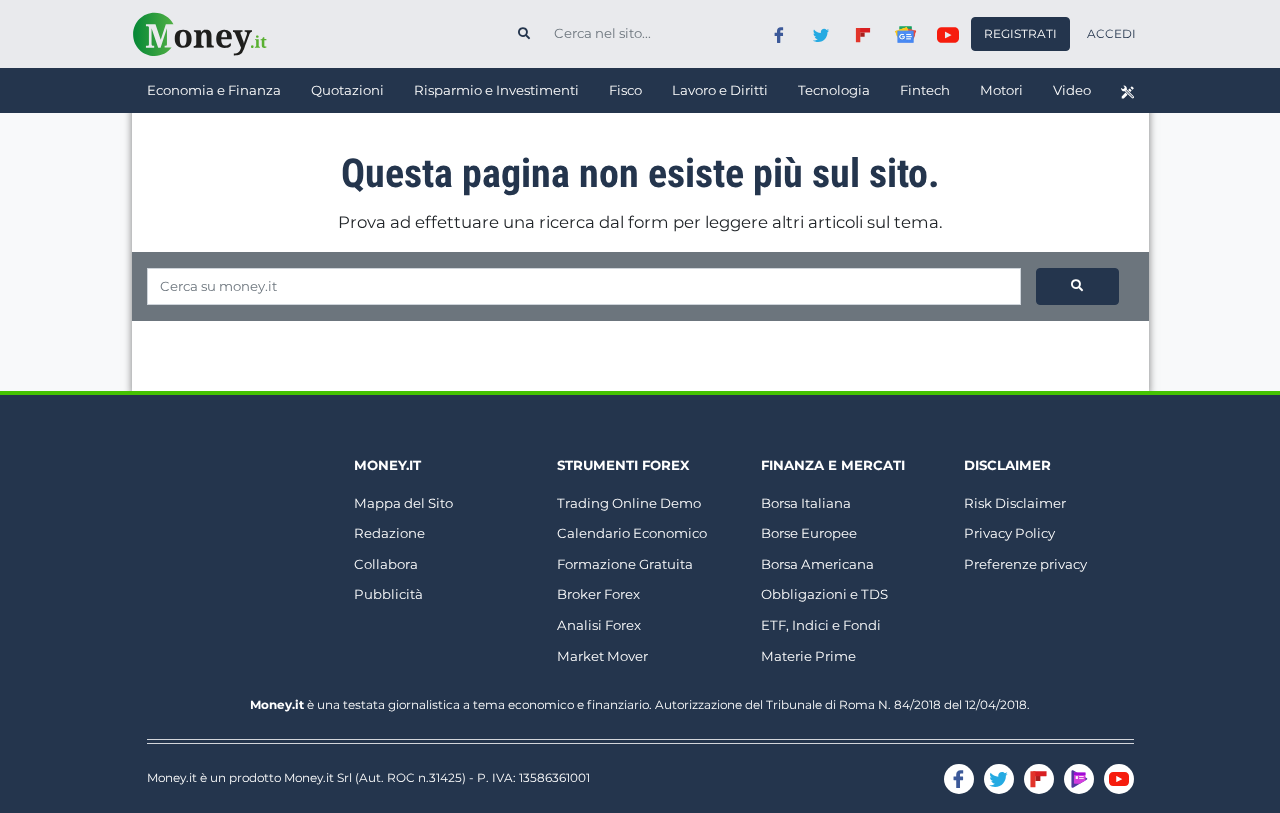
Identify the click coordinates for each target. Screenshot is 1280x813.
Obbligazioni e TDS (824, 594)
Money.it (387, 465)
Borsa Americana (817, 564)
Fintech (925, 90)
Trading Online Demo (629, 503)
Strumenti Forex (623, 465)
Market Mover (602, 656)
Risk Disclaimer (1015, 503)
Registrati (1020, 33)
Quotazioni (347, 90)
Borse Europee (809, 533)
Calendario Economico (632, 533)
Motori (1001, 90)
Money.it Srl (318, 777)
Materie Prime (808, 656)
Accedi (1111, 33)
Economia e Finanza (214, 90)
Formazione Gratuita (625, 564)
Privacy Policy (1009, 533)
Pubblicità (388, 594)
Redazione (389, 533)
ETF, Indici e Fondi (821, 625)
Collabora (386, 564)
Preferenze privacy (1025, 564)
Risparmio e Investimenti (496, 90)
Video (1072, 90)
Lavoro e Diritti (720, 90)
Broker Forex (598, 594)
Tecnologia (834, 90)
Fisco (625, 90)
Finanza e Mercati (833, 465)
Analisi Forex (599, 625)
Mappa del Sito (403, 503)
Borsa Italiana (806, 503)
